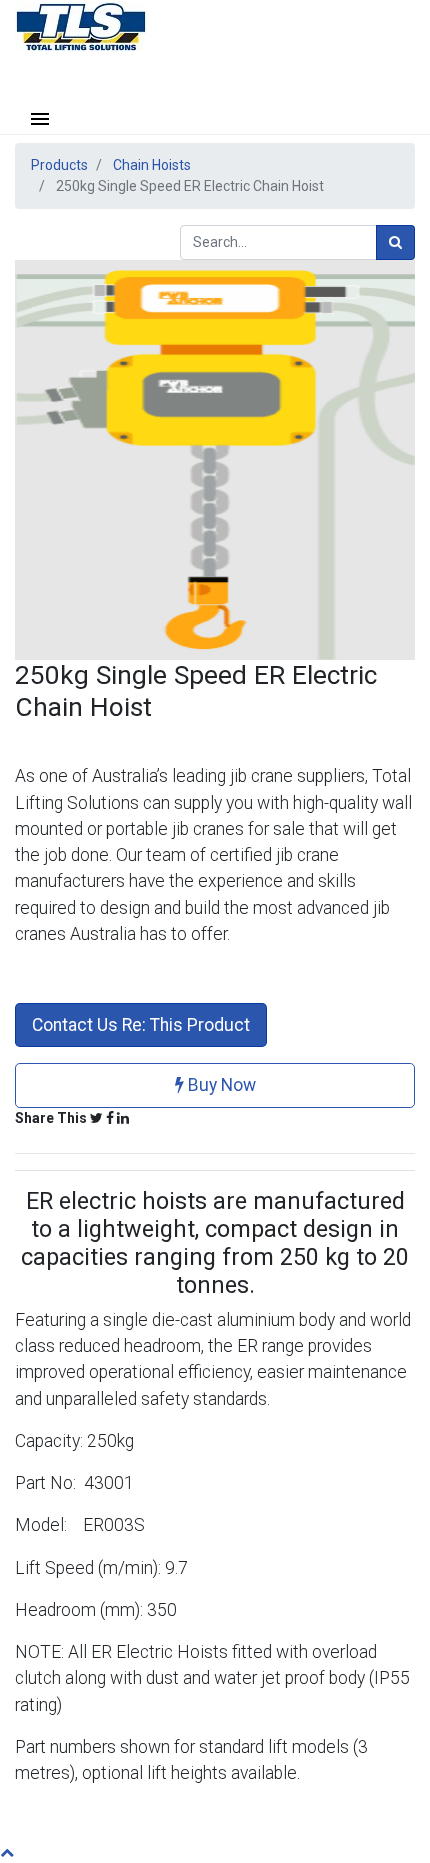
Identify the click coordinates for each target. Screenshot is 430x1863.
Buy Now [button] (220, 1085)
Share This (51, 1118)
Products (59, 165)
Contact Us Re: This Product (141, 1025)
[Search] (395, 242)
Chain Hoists (152, 165)
